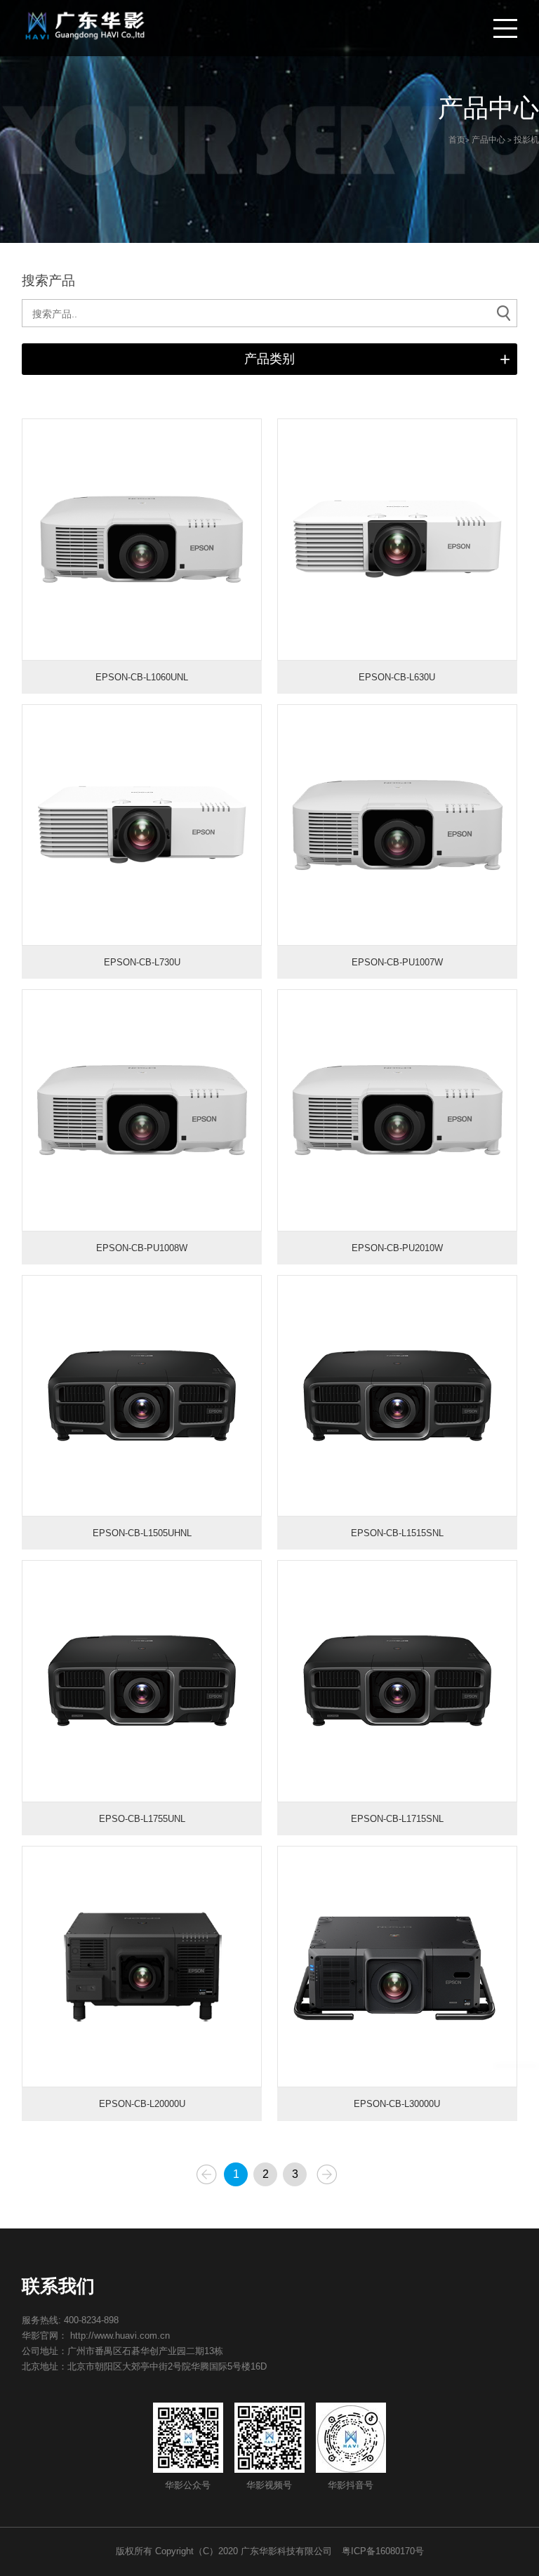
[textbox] (270, 314)
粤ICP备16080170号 (383, 2551)
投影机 (526, 140)
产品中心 (488, 140)
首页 (457, 140)
